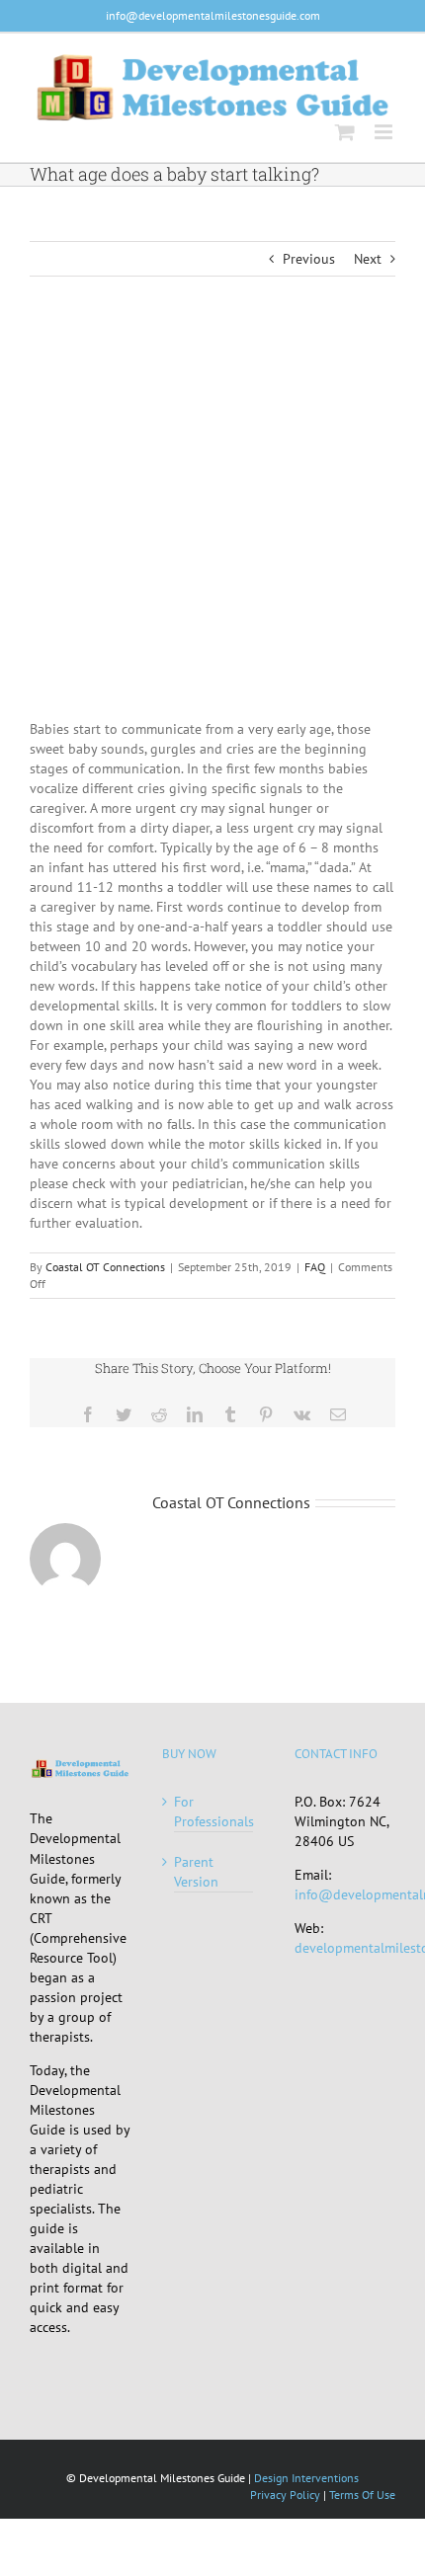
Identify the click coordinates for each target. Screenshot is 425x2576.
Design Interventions (306, 2478)
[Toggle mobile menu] (385, 132)
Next (368, 259)
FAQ (315, 1267)
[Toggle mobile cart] (345, 132)
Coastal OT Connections (105, 1267)
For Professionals (213, 1811)
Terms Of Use (362, 2495)
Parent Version (196, 1872)
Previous (309, 259)
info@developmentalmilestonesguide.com (213, 15)
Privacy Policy (285, 2495)
